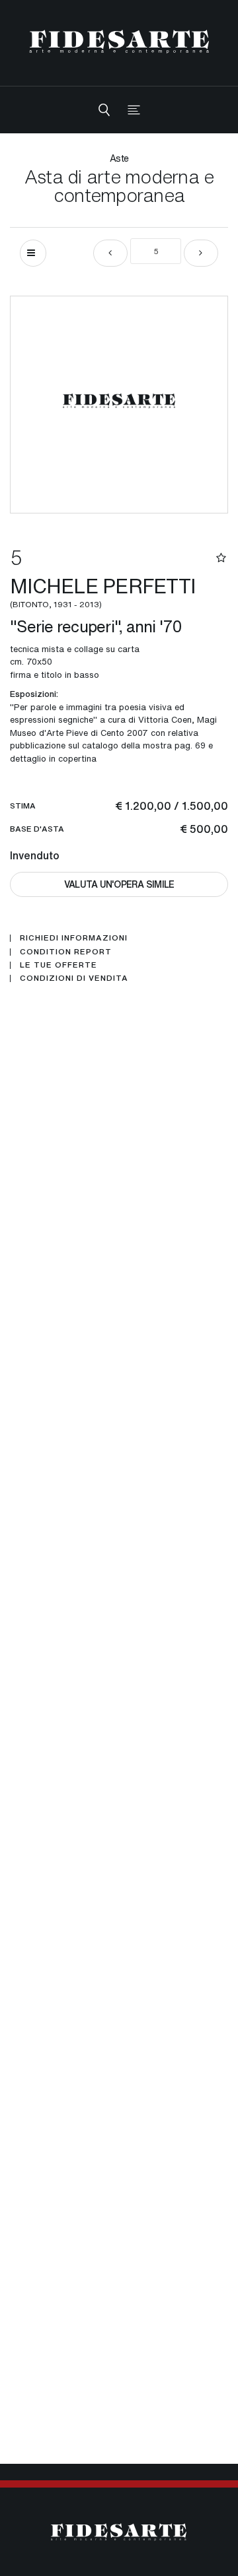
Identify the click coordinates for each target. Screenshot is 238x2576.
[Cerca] (104, 110)
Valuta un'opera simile (119, 884)
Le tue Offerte (59, 965)
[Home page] (119, 41)
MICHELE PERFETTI (102, 591)
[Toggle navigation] (134, 110)
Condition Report (66, 952)
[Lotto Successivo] (201, 253)
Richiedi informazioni (74, 938)
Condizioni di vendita (74, 978)
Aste (119, 158)
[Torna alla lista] (33, 253)
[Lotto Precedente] (110, 253)
